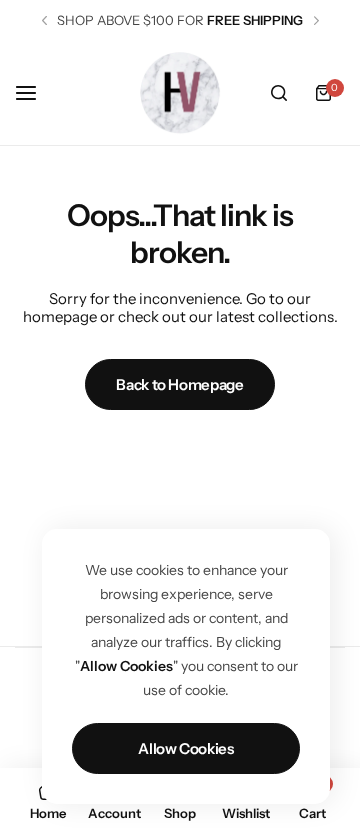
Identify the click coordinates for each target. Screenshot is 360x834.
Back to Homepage (179, 384)
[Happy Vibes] (180, 92)
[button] (44, 20)
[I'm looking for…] (279, 93)
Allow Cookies (185, 748)
